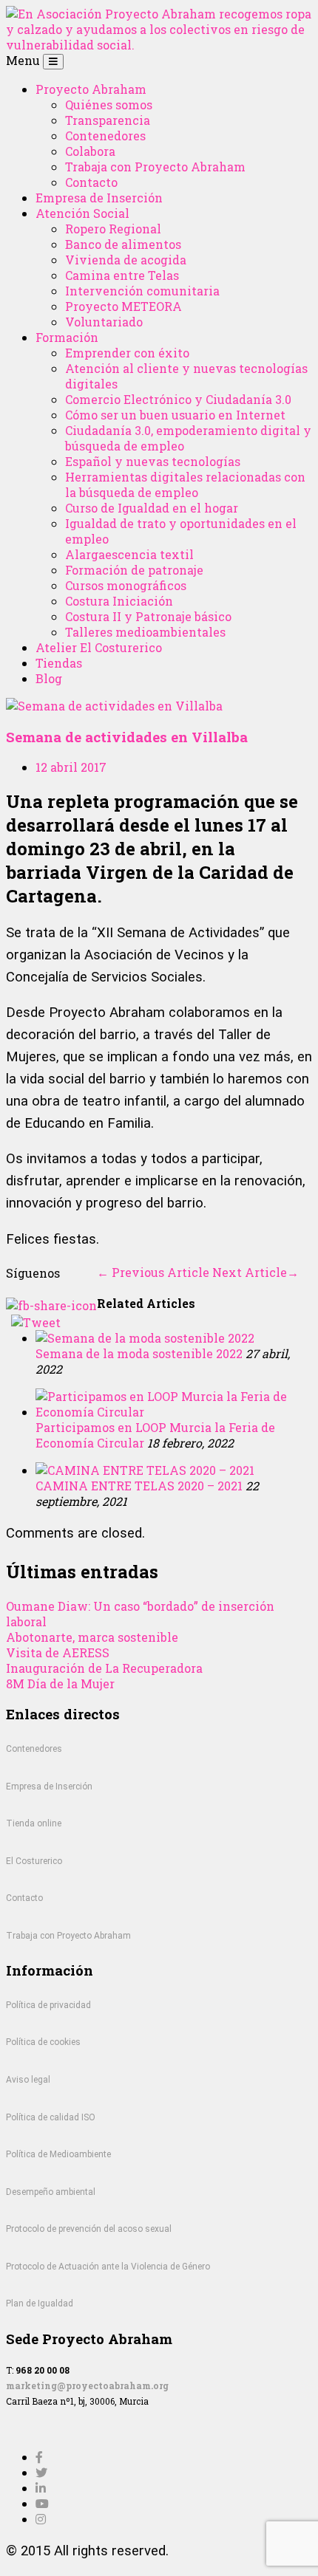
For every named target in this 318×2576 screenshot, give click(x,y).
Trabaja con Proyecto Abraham (155, 167)
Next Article (256, 1272)
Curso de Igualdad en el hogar (152, 508)
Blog (49, 678)
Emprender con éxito (127, 353)
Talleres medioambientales (145, 632)
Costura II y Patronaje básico (148, 616)
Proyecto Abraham (91, 89)
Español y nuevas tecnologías (153, 461)
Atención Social (82, 213)
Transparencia (108, 120)
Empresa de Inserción (99, 198)
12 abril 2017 (71, 767)
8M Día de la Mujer (60, 1683)
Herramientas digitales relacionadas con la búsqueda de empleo (185, 484)
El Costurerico (34, 1861)
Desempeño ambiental (51, 2192)
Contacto (91, 182)
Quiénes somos (109, 105)
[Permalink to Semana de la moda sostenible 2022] (145, 1338)
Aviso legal (28, 2080)
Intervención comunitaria (142, 291)
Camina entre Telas (122, 275)
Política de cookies (43, 2042)
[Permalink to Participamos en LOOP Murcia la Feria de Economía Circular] (174, 1412)
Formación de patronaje (134, 570)
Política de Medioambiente (58, 2154)
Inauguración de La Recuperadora (104, 1668)
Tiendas (59, 663)
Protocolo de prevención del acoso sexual (89, 2229)
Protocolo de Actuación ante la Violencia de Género (108, 2267)
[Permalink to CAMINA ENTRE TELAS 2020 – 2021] (145, 1470)
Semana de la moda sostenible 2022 (139, 1353)
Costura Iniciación (119, 601)
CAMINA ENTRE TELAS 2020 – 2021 (139, 1486)
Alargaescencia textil (129, 554)
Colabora (90, 151)
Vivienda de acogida (126, 260)
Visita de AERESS (58, 1652)
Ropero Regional (113, 229)
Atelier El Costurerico (99, 647)
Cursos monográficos (126, 585)
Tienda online (34, 1823)
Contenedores (105, 136)
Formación (67, 337)
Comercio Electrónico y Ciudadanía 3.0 (178, 399)
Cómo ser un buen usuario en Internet (175, 415)
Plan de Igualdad (40, 2303)
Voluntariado (104, 322)
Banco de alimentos (123, 244)
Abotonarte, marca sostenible (92, 1637)
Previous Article (153, 1272)
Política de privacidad (48, 2005)
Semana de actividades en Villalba (127, 737)
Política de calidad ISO (51, 2117)
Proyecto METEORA (124, 306)
